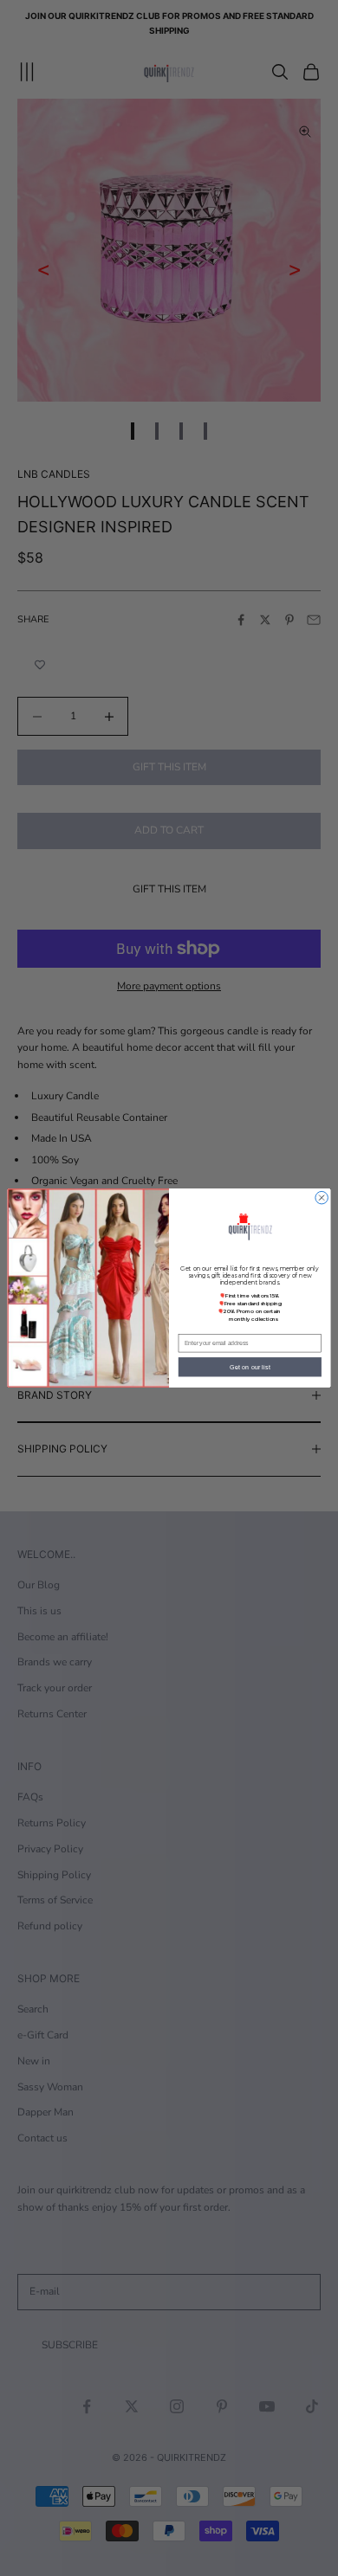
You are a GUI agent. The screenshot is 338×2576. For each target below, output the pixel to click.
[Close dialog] (322, 1198)
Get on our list (250, 1367)
